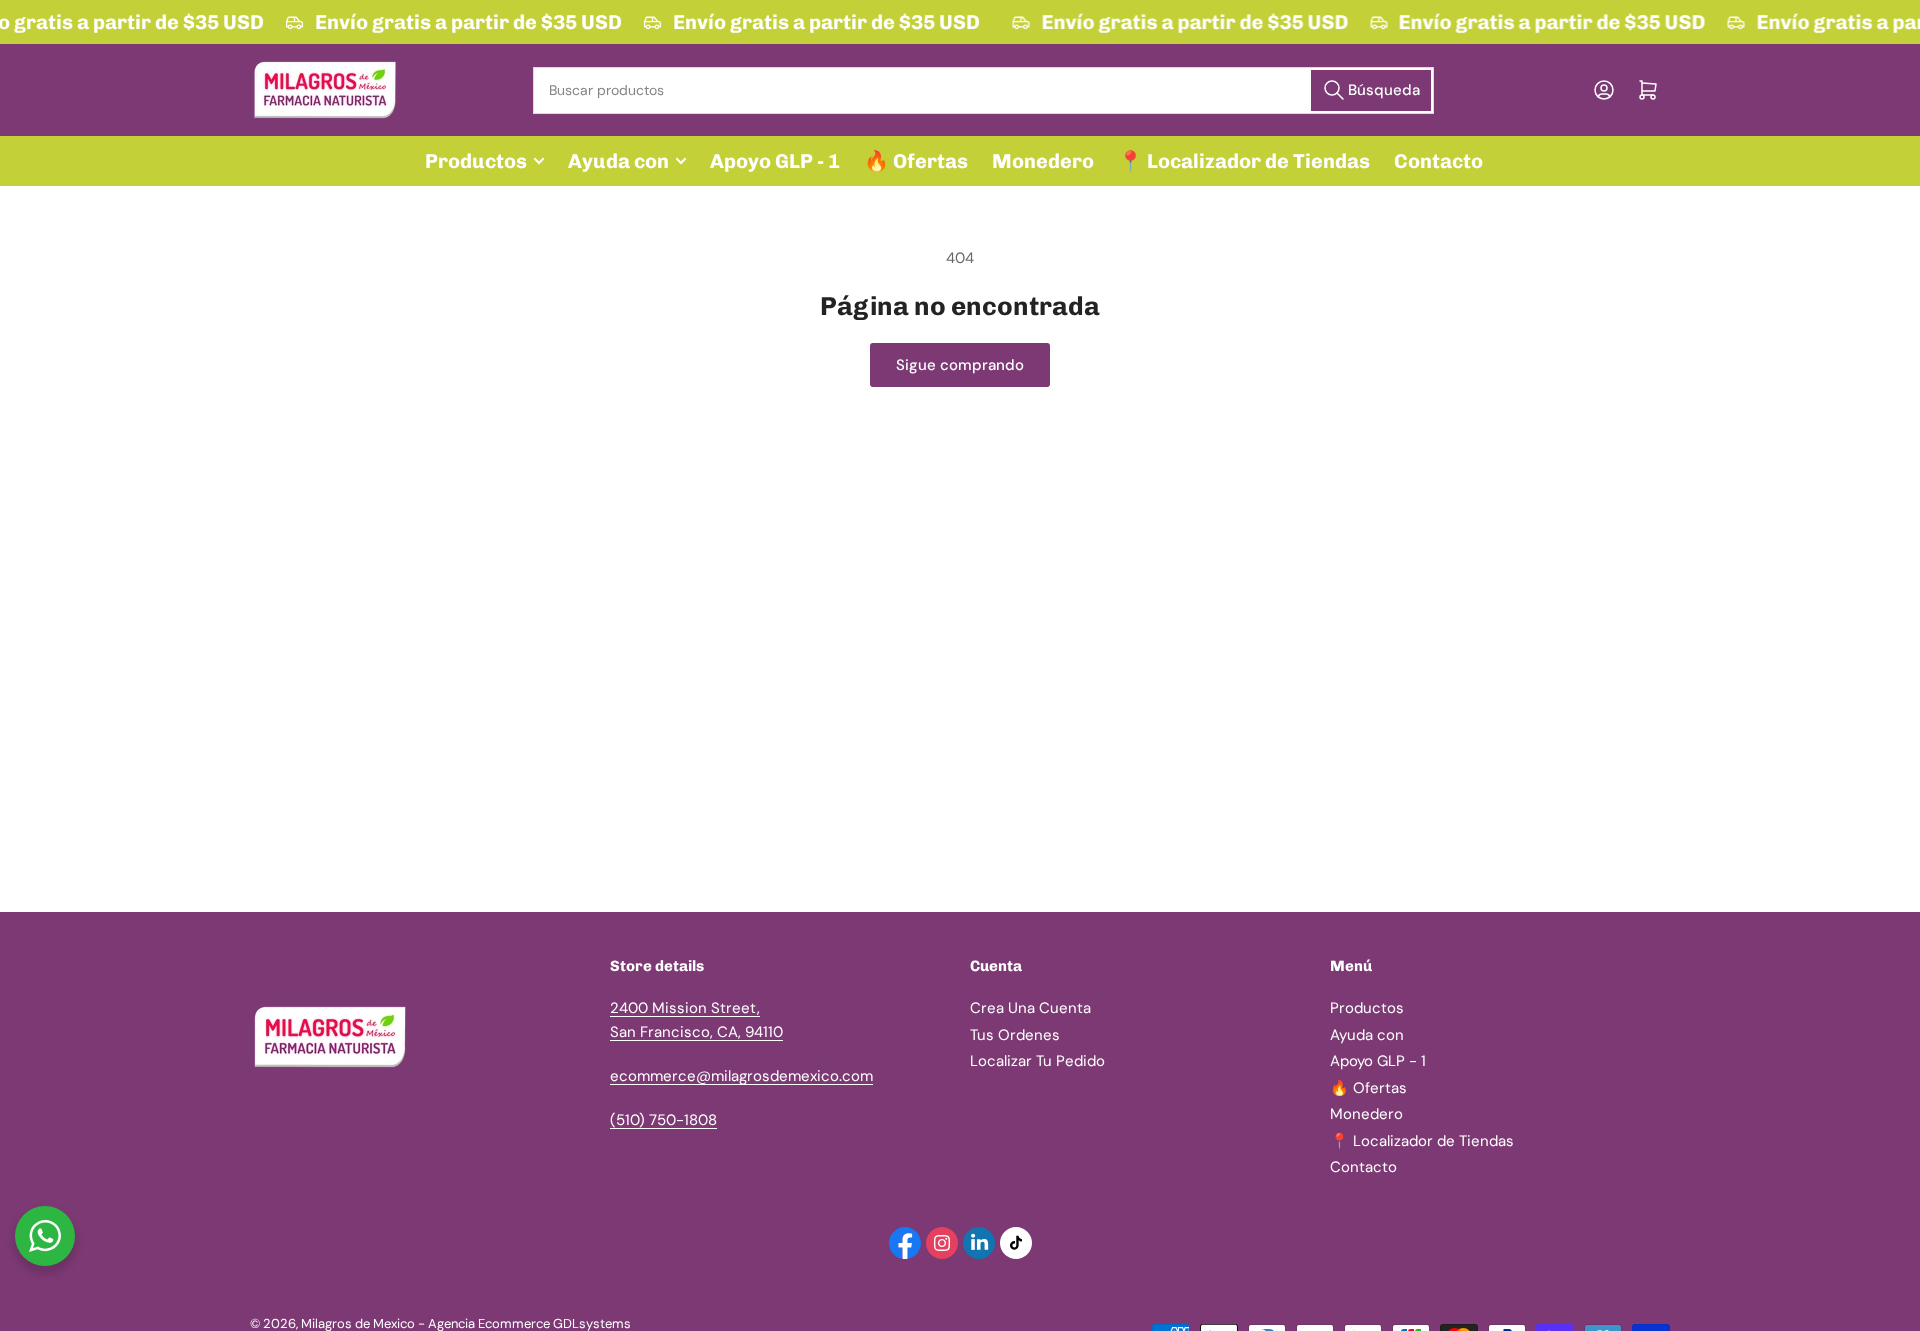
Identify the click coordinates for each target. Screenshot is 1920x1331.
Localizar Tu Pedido (1037, 1061)
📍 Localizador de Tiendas (1244, 161)
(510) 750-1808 (663, 1120)
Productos (476, 161)
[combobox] (983, 90)
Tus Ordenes (1015, 1035)
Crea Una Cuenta (1030, 1008)
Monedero (1043, 161)
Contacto (1438, 161)
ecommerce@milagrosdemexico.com (741, 1076)
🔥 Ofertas (916, 161)
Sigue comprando (960, 365)
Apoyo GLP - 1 (775, 161)
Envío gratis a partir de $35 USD (465, 22)
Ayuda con (618, 161)
